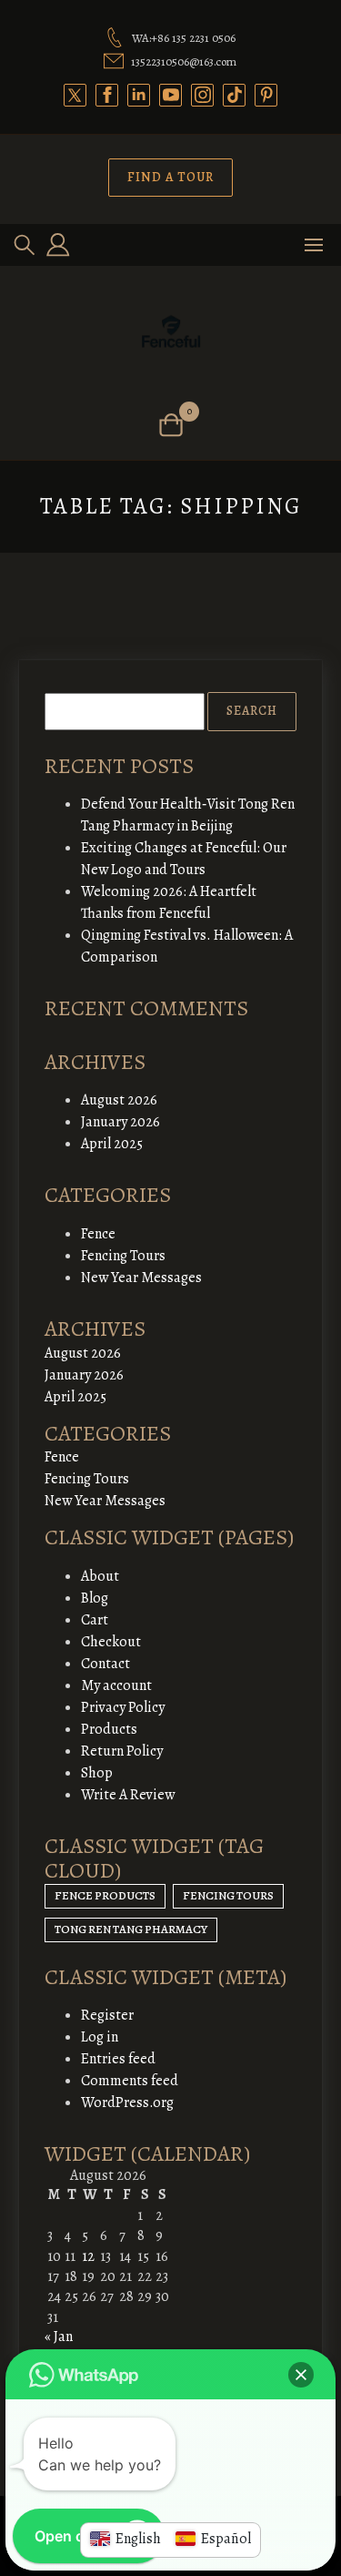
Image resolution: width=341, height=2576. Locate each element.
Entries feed (118, 2059)
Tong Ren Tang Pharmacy (131, 1929)
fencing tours (228, 1895)
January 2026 (120, 1122)
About (100, 1576)
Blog (95, 1598)
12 (88, 2256)
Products (109, 1729)
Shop (97, 1773)
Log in (100, 2037)
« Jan (59, 2337)
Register (107, 2015)
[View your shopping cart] (170, 425)
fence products (105, 1895)
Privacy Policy (123, 1707)
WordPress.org (127, 2103)
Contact (105, 1664)
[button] (301, 2375)
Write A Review (128, 1795)
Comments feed (130, 2081)
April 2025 (112, 1144)
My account (116, 1685)
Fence (98, 1234)
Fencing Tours (123, 1256)
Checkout (111, 1642)
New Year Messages (141, 1278)
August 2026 (119, 1100)
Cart (95, 1620)
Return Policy (122, 1751)
